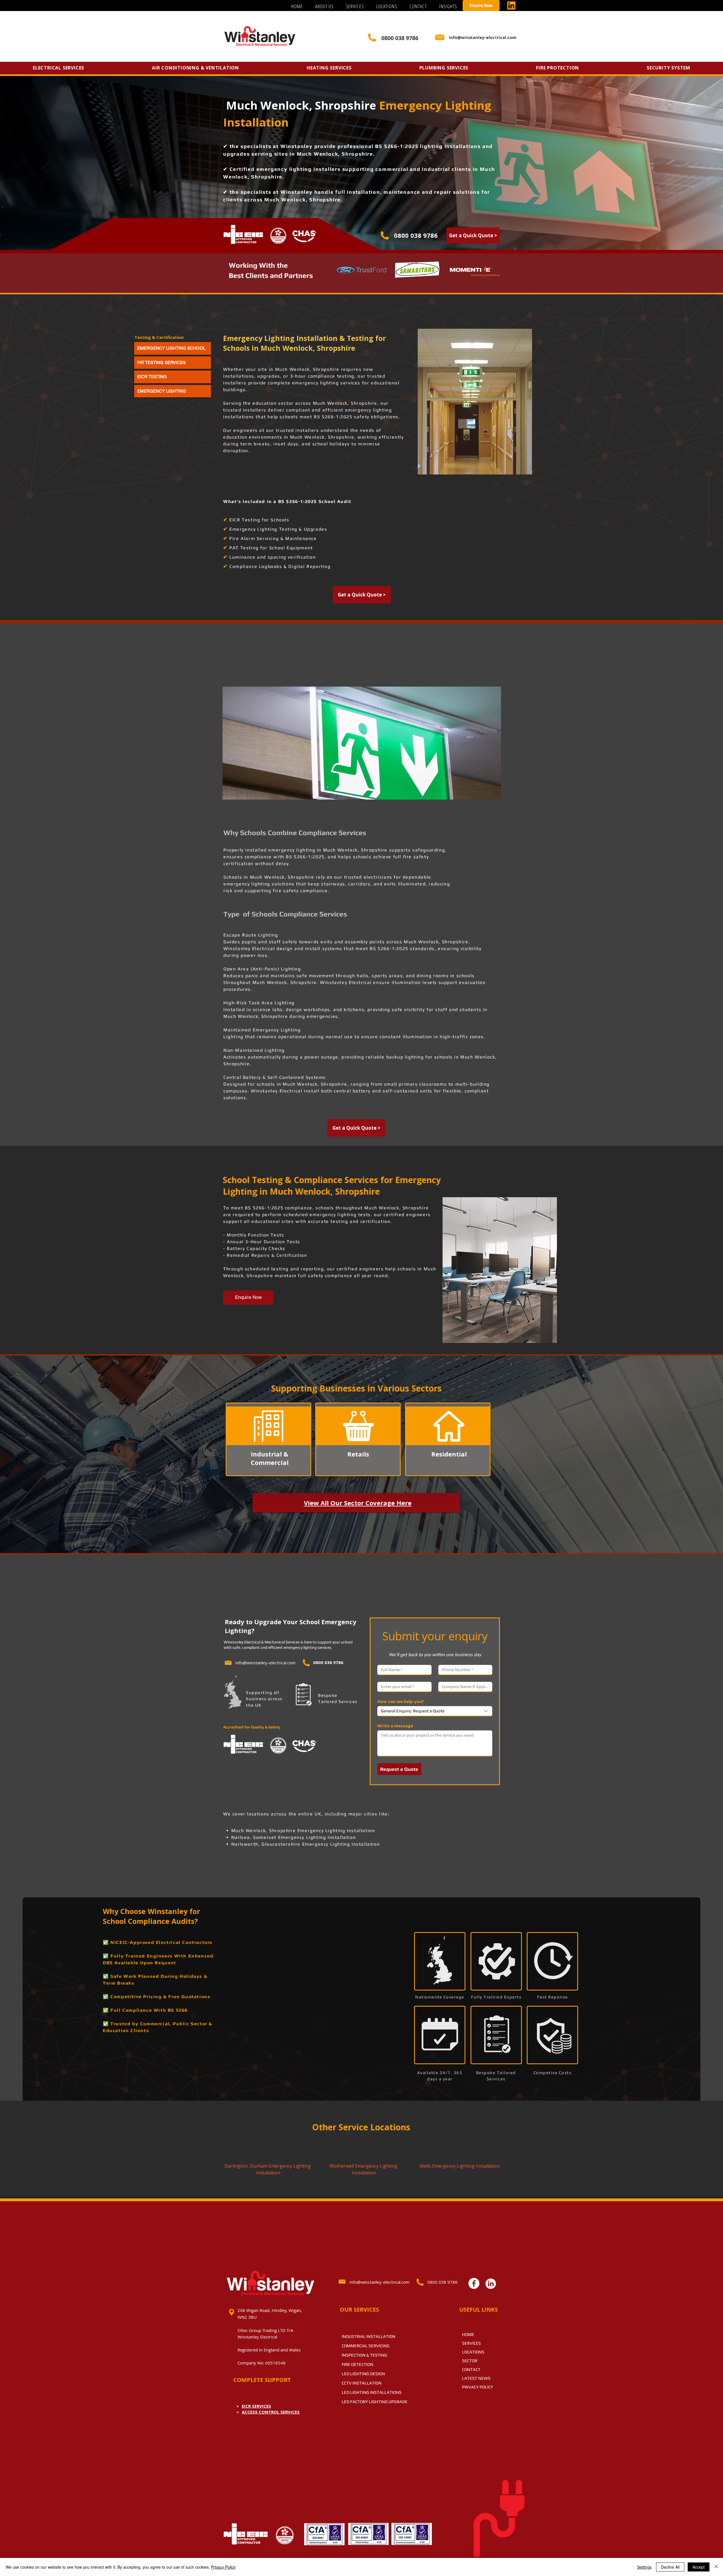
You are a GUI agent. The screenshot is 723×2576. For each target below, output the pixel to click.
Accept (699, 2567)
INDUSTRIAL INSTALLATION (369, 2336)
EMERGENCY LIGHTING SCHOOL (171, 348)
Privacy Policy (223, 2567)
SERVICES (472, 2343)
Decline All (670, 2567)
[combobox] (435, 1711)
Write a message (395, 1726)
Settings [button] (644, 2567)
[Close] (716, 2567)
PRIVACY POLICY (478, 2387)
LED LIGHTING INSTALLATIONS (372, 2392)
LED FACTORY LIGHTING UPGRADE (375, 2402)
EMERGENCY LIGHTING (162, 391)
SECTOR (470, 2361)
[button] (355, 6)
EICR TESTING (152, 377)
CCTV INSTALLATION (362, 2383)
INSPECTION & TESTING (364, 2355)
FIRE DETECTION (358, 2364)
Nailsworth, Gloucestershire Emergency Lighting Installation (306, 1844)
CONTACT (471, 2369)
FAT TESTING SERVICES (162, 362)
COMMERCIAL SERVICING (366, 2346)
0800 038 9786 (416, 235)
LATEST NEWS (476, 2378)
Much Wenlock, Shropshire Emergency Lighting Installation (303, 1831)
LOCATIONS (473, 2352)
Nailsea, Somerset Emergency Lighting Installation (294, 1837)
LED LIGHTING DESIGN (363, 2374)
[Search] (494, 38)
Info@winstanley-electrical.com (265, 1663)
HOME (468, 2334)
